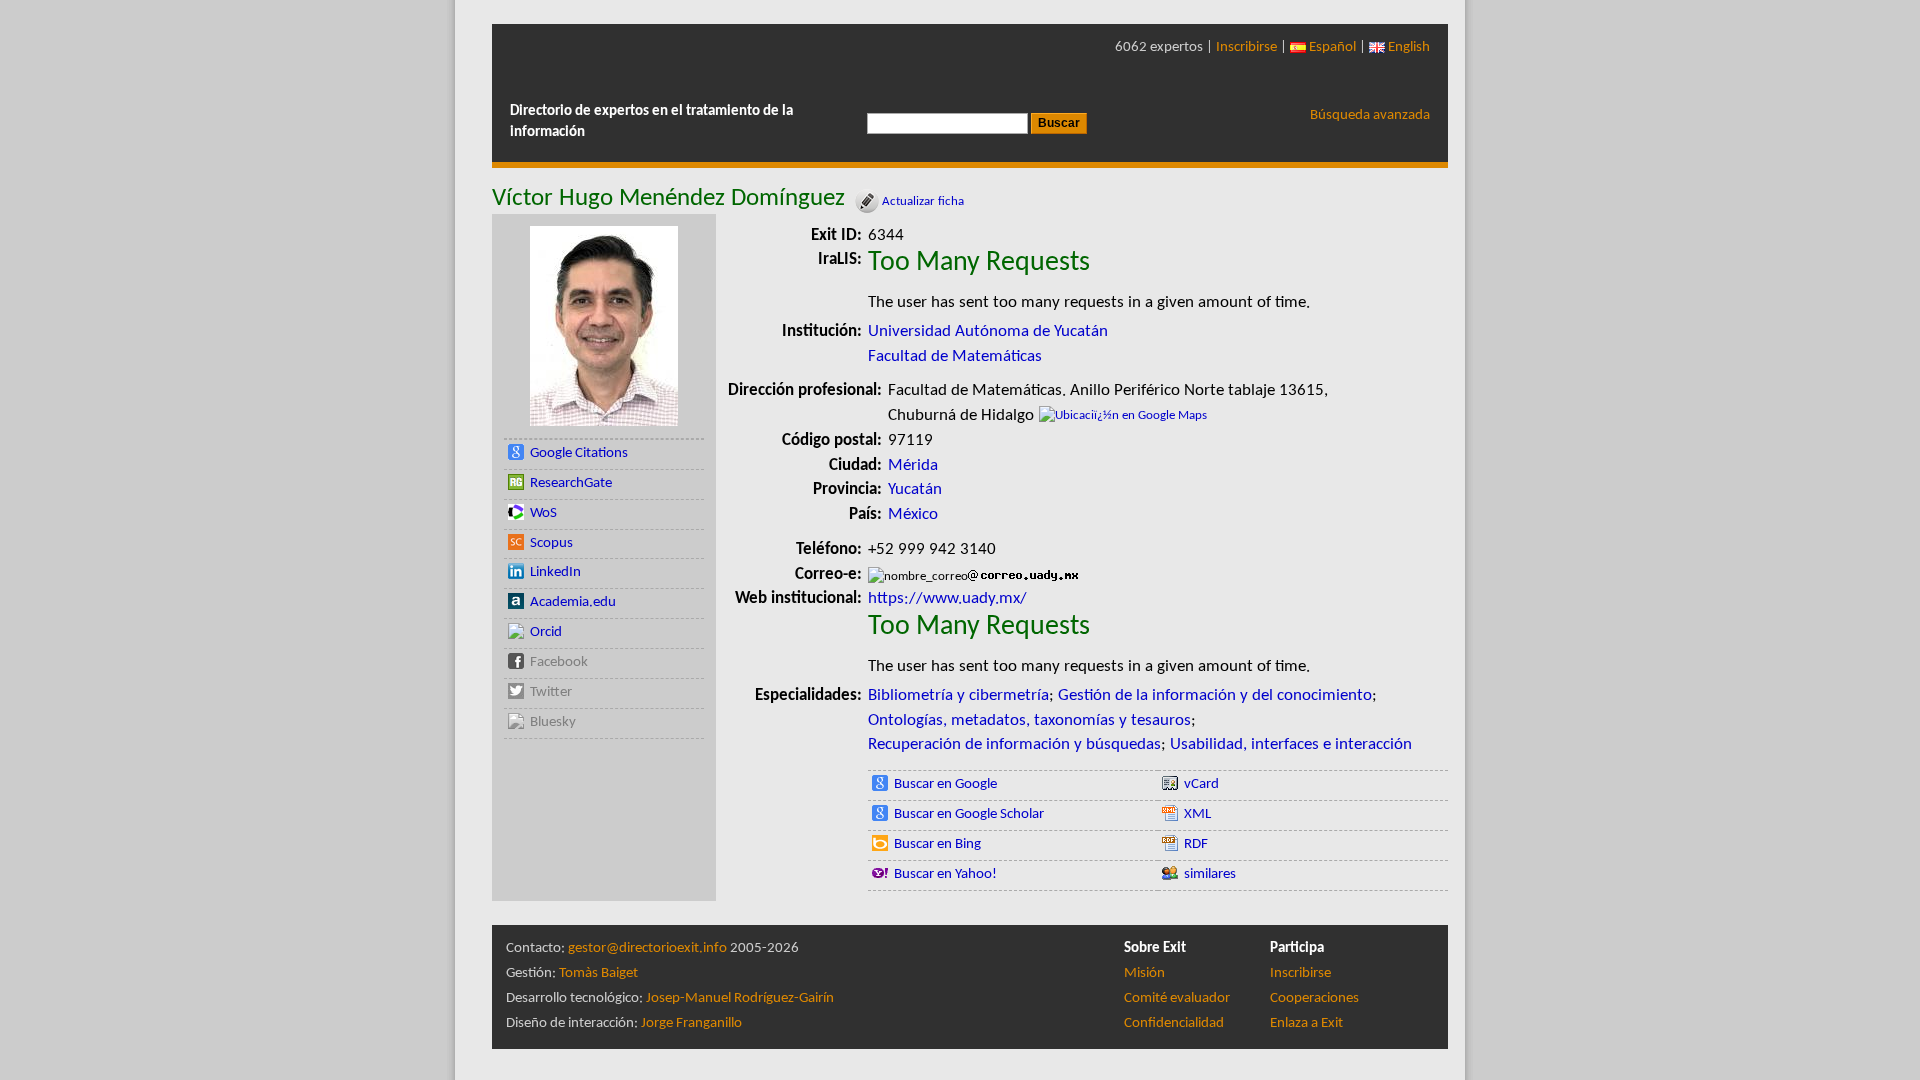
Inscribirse (1246, 47)
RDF (1196, 844)
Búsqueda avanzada (1370, 115)
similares (1210, 874)
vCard (1201, 784)
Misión (1144, 973)
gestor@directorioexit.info (647, 948)
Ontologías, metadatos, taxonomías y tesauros (1029, 720)
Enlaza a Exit (1306, 1023)
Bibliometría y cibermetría (958, 695)
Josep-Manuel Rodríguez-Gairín (740, 998)
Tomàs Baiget (598, 973)
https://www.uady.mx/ (947, 598)
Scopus (551, 543)
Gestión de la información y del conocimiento (1215, 695)
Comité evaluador (1177, 998)
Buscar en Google (945, 784)
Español (1331, 47)
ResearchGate (571, 483)
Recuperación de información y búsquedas (1014, 744)
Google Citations (579, 453)
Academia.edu (573, 602)
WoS (543, 513)
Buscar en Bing (937, 844)
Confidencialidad (1174, 1023)
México (913, 514)
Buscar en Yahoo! (945, 874)
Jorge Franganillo (691, 1023)
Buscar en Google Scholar (969, 814)
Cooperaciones (1314, 998)
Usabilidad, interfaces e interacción (1291, 744)
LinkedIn (555, 572)
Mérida (913, 465)
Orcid (546, 632)
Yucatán (915, 489)
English (1407, 47)
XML (1197, 814)
